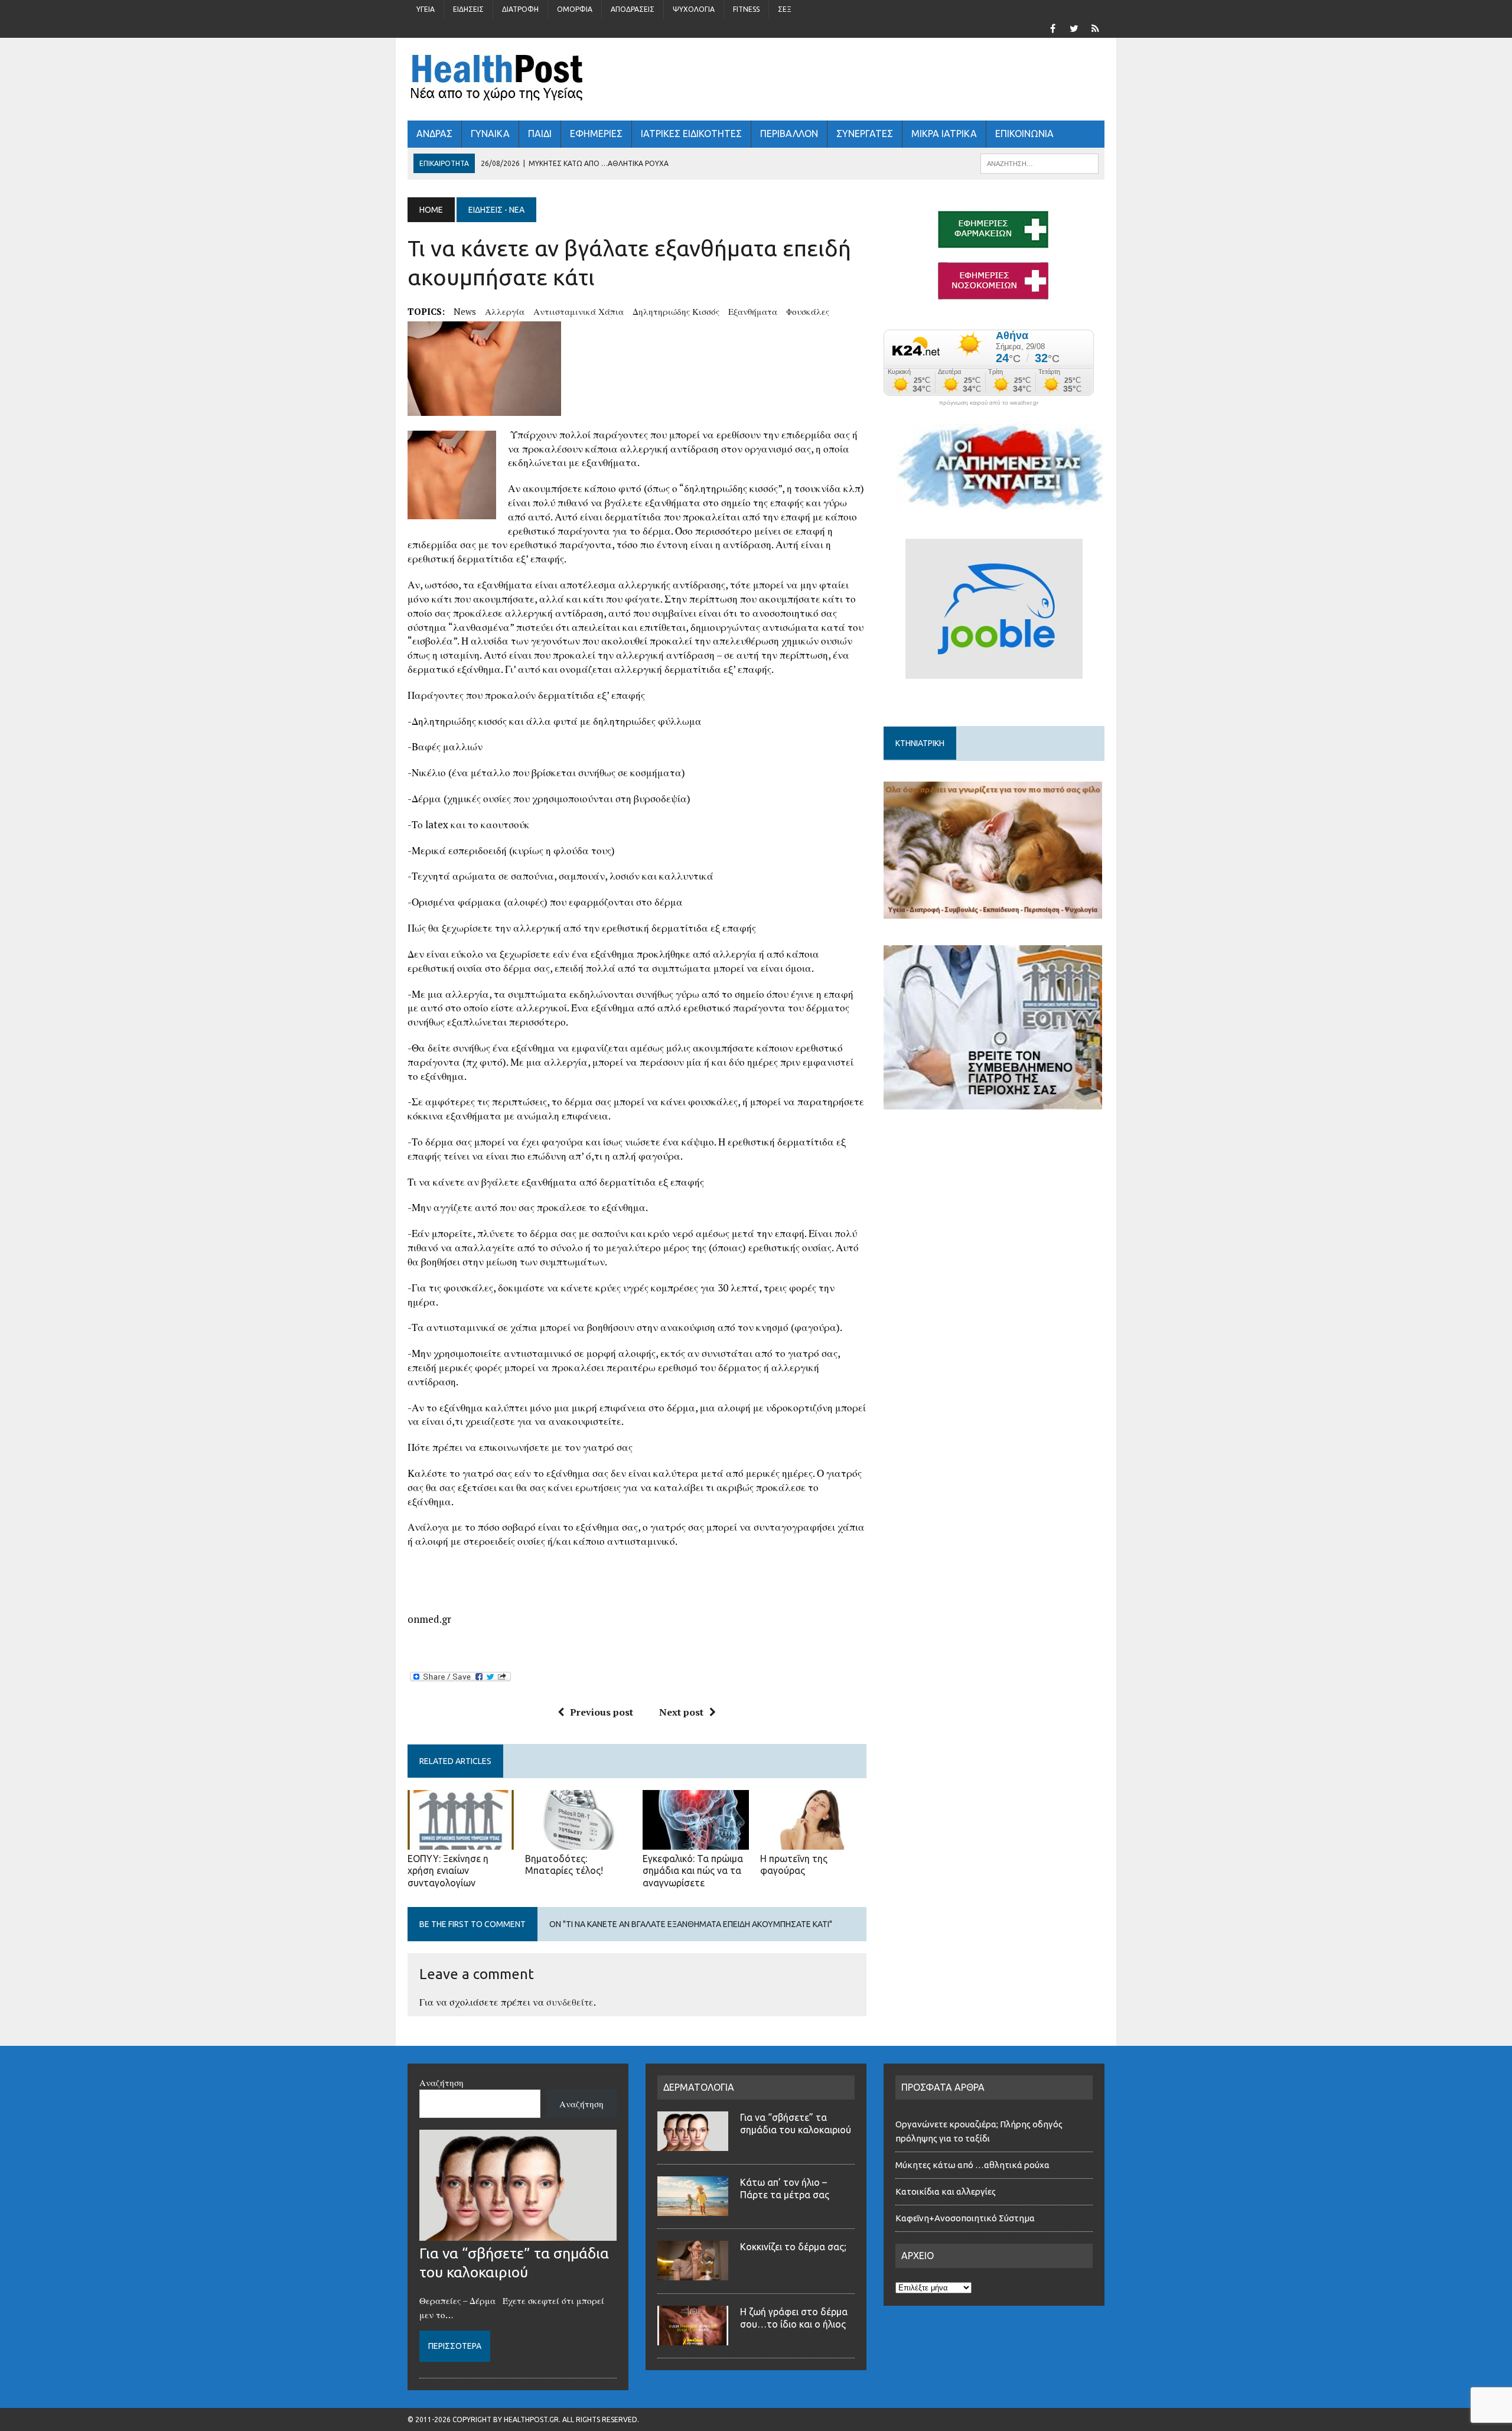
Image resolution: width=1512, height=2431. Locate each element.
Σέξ (785, 9)
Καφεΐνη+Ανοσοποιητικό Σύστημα (965, 2218)
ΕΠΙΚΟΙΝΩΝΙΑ (1024, 134)
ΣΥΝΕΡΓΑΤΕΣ (865, 134)
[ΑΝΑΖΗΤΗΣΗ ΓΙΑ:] (1039, 162)
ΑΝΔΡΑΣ (434, 134)
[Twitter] (1074, 27)
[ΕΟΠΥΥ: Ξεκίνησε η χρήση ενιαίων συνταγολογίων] (461, 1841)
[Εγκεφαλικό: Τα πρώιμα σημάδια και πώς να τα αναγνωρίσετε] (696, 1841)
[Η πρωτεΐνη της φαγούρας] (813, 1841)
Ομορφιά (575, 9)
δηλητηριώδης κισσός (676, 311)
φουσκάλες (808, 311)
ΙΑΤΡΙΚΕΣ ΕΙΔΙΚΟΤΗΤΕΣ (691, 134)
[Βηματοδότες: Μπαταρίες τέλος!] (578, 1841)
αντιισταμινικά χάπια (579, 311)
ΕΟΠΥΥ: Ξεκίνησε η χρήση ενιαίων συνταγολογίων (448, 1871)
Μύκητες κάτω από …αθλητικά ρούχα (973, 2165)
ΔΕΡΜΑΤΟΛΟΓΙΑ (699, 2087)
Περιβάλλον (789, 134)
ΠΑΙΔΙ (540, 134)
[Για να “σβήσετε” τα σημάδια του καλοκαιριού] (518, 2234)
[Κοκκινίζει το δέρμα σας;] (693, 2273)
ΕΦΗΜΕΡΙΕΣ (596, 134)
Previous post (602, 1712)
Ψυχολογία (694, 9)
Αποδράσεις (633, 9)
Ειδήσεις (468, 9)
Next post (681, 1712)
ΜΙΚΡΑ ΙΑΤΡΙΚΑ (944, 134)
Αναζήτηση (441, 2082)
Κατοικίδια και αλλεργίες (946, 2191)
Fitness (746, 9)
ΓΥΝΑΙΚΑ (490, 134)
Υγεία (426, 9)
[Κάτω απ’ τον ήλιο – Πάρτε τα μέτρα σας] (693, 2209)
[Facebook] (1052, 27)
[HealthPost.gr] (756, 79)
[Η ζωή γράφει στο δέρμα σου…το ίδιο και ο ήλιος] (693, 2338)
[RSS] (1095, 27)
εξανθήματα (753, 311)
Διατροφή (520, 9)
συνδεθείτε (570, 2002)
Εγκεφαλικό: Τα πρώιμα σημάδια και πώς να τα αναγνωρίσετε (693, 1871)
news (465, 311)
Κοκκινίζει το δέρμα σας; (796, 2247)
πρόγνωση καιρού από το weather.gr (989, 403)
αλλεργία (505, 311)
